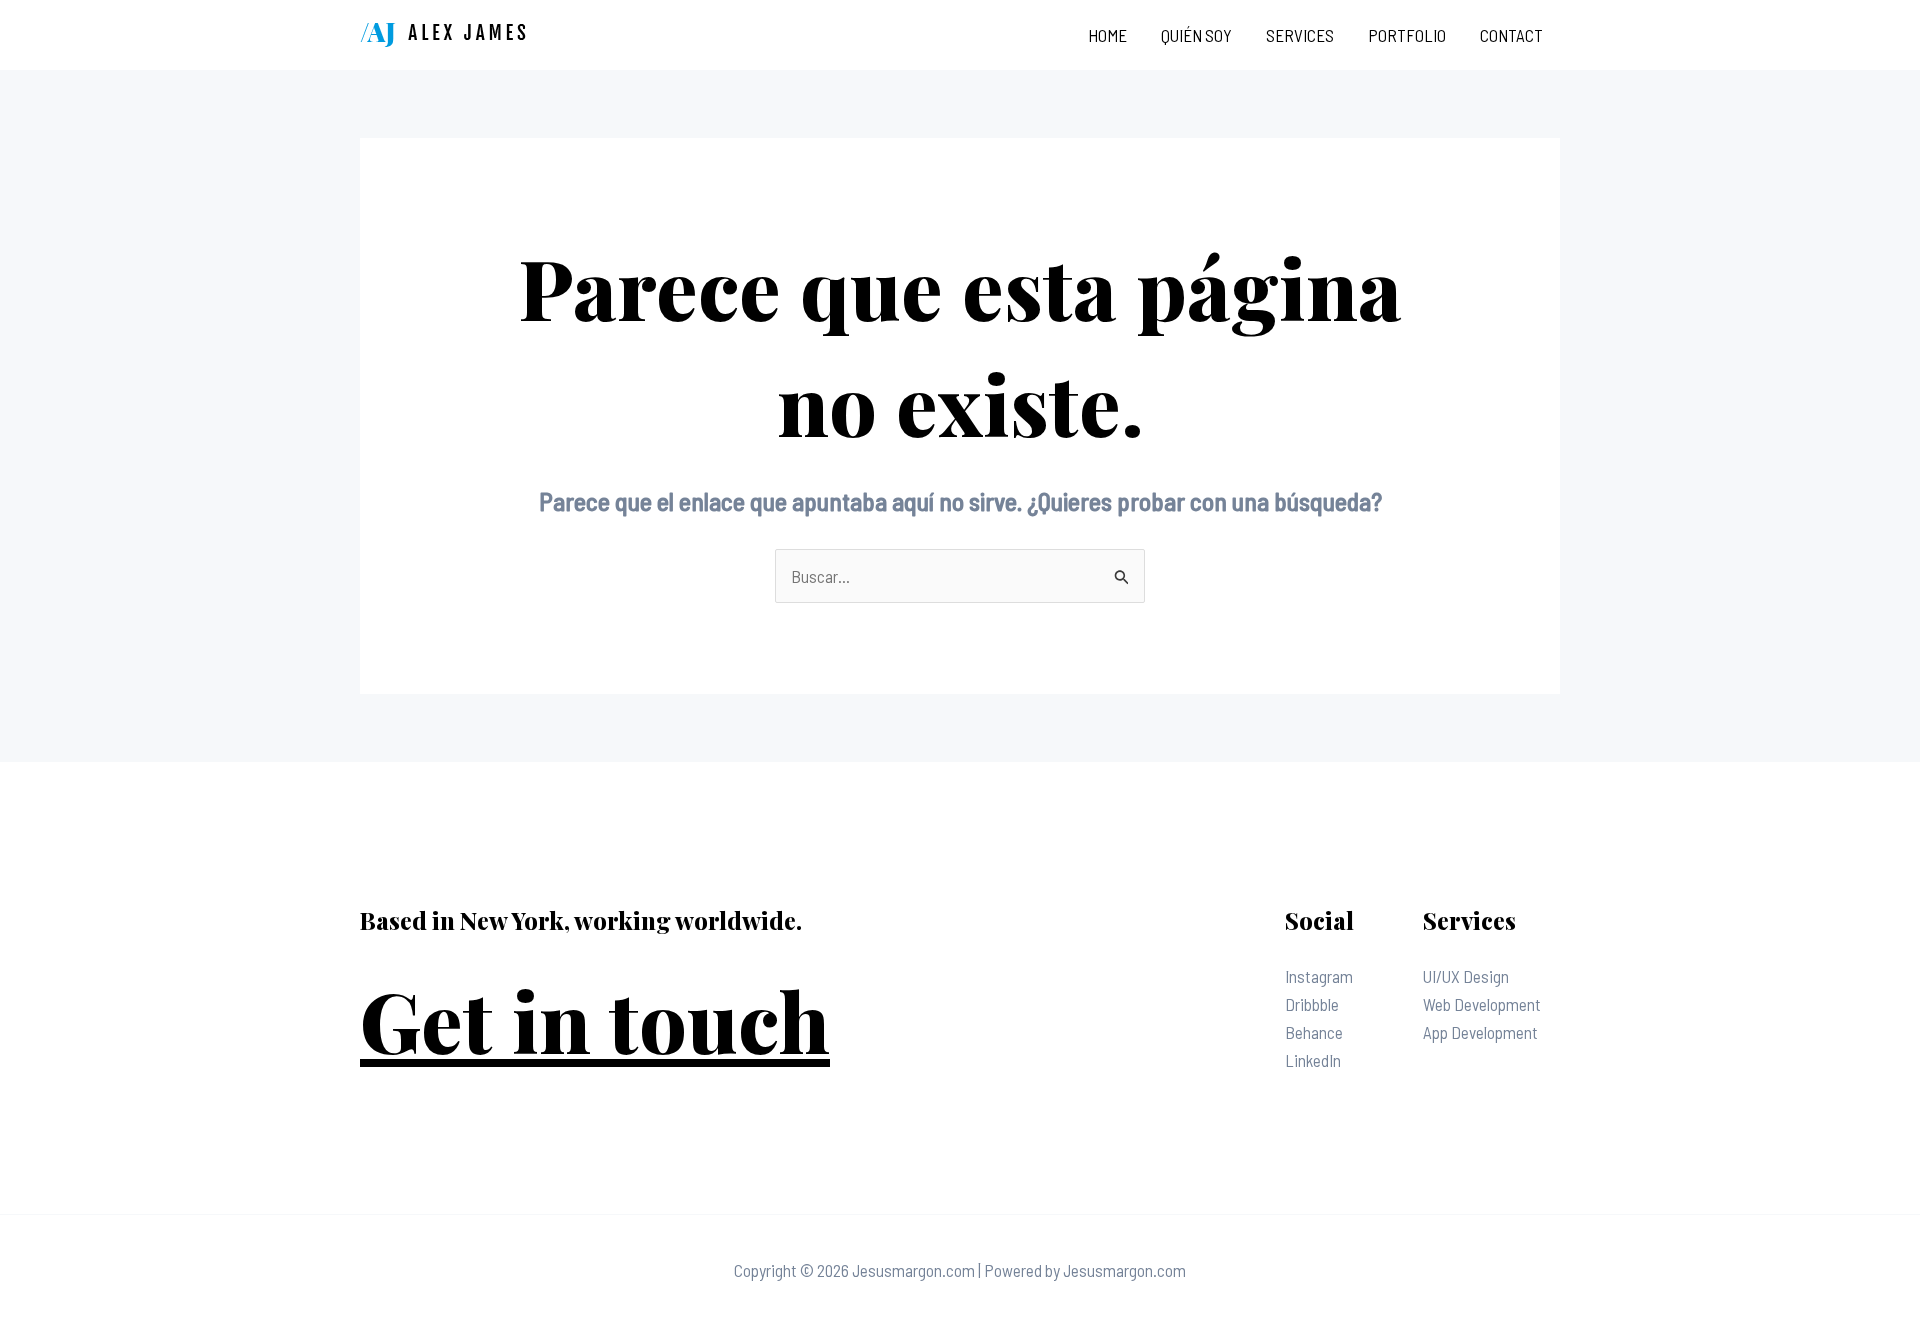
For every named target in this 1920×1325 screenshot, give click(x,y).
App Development (1480, 1032)
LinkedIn (1313, 1060)
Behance (1314, 1032)
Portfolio (1407, 35)
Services (1300, 35)
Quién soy (1196, 35)
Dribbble (1312, 1004)
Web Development (1482, 1004)
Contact (1511, 35)
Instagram (1319, 976)
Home (1107, 35)
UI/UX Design (1466, 976)
